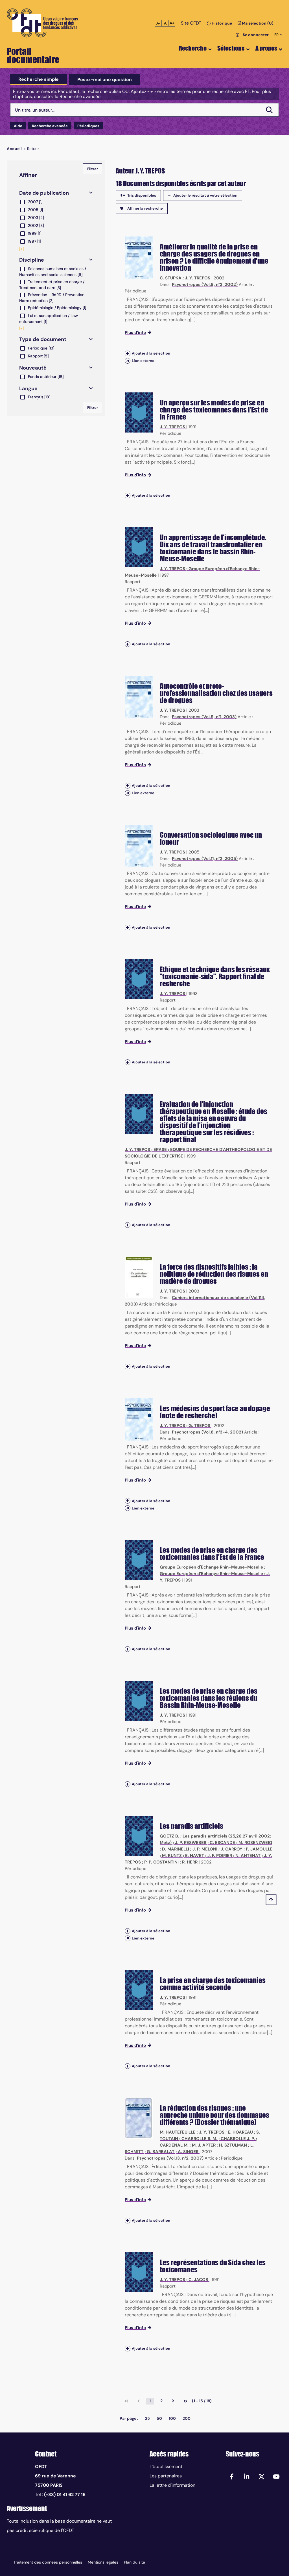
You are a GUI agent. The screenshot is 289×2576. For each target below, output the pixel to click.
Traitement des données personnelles (48, 2562)
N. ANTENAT (248, 1856)
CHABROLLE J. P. (238, 2139)
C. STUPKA (171, 278)
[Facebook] (232, 2476)
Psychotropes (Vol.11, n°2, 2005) (205, 859)
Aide (18, 126)
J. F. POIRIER (220, 1856)
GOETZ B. (169, 1836)
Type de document (43, 339)
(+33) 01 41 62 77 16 (65, 2494)
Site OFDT (191, 23)
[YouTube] (276, 2476)
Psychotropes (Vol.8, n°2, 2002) (205, 284)
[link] (126, 2401)
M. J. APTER (204, 2145)
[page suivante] (173, 2401)
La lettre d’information (172, 2485)
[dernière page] (185, 2401)
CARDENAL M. (174, 2145)
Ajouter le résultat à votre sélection (205, 195)
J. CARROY (232, 1849)
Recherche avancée (50, 126)
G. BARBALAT (161, 2152)
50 (159, 2418)
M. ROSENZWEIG (255, 1843)
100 (172, 2418)
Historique (221, 23)
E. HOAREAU (240, 2132)
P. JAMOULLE (259, 1849)
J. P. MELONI (205, 1849)
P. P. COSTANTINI (161, 1862)
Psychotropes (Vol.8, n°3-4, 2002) (207, 1432)
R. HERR (190, 1862)
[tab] (39, 79)
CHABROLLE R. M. (199, 2139)
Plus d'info (135, 333)
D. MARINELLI (176, 1849)
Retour (33, 149)
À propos (266, 48)
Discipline (32, 260)
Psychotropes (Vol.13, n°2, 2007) (170, 2158)
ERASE (160, 1150)
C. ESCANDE (222, 1843)
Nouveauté (33, 368)
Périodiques (88, 126)
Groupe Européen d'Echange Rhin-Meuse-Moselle (211, 1567)
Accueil (14, 149)
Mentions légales (103, 2562)
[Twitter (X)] (261, 2476)
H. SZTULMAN (233, 2145)
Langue (28, 388)
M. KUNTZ (172, 1856)
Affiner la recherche (145, 208)
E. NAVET (195, 1856)
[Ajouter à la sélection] (128, 353)
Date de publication (44, 193)
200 (187, 2418)
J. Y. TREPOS (198, 278)
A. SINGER (188, 2152)
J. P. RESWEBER (191, 1843)
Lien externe (143, 361)
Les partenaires (166, 2476)
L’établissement (166, 2467)
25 (147, 2418)
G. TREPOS (199, 1426)
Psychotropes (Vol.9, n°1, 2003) (204, 717)
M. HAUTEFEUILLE (178, 2132)
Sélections (231, 48)
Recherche (193, 48)
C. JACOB (198, 2280)
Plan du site (134, 2562)
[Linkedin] (247, 2476)
